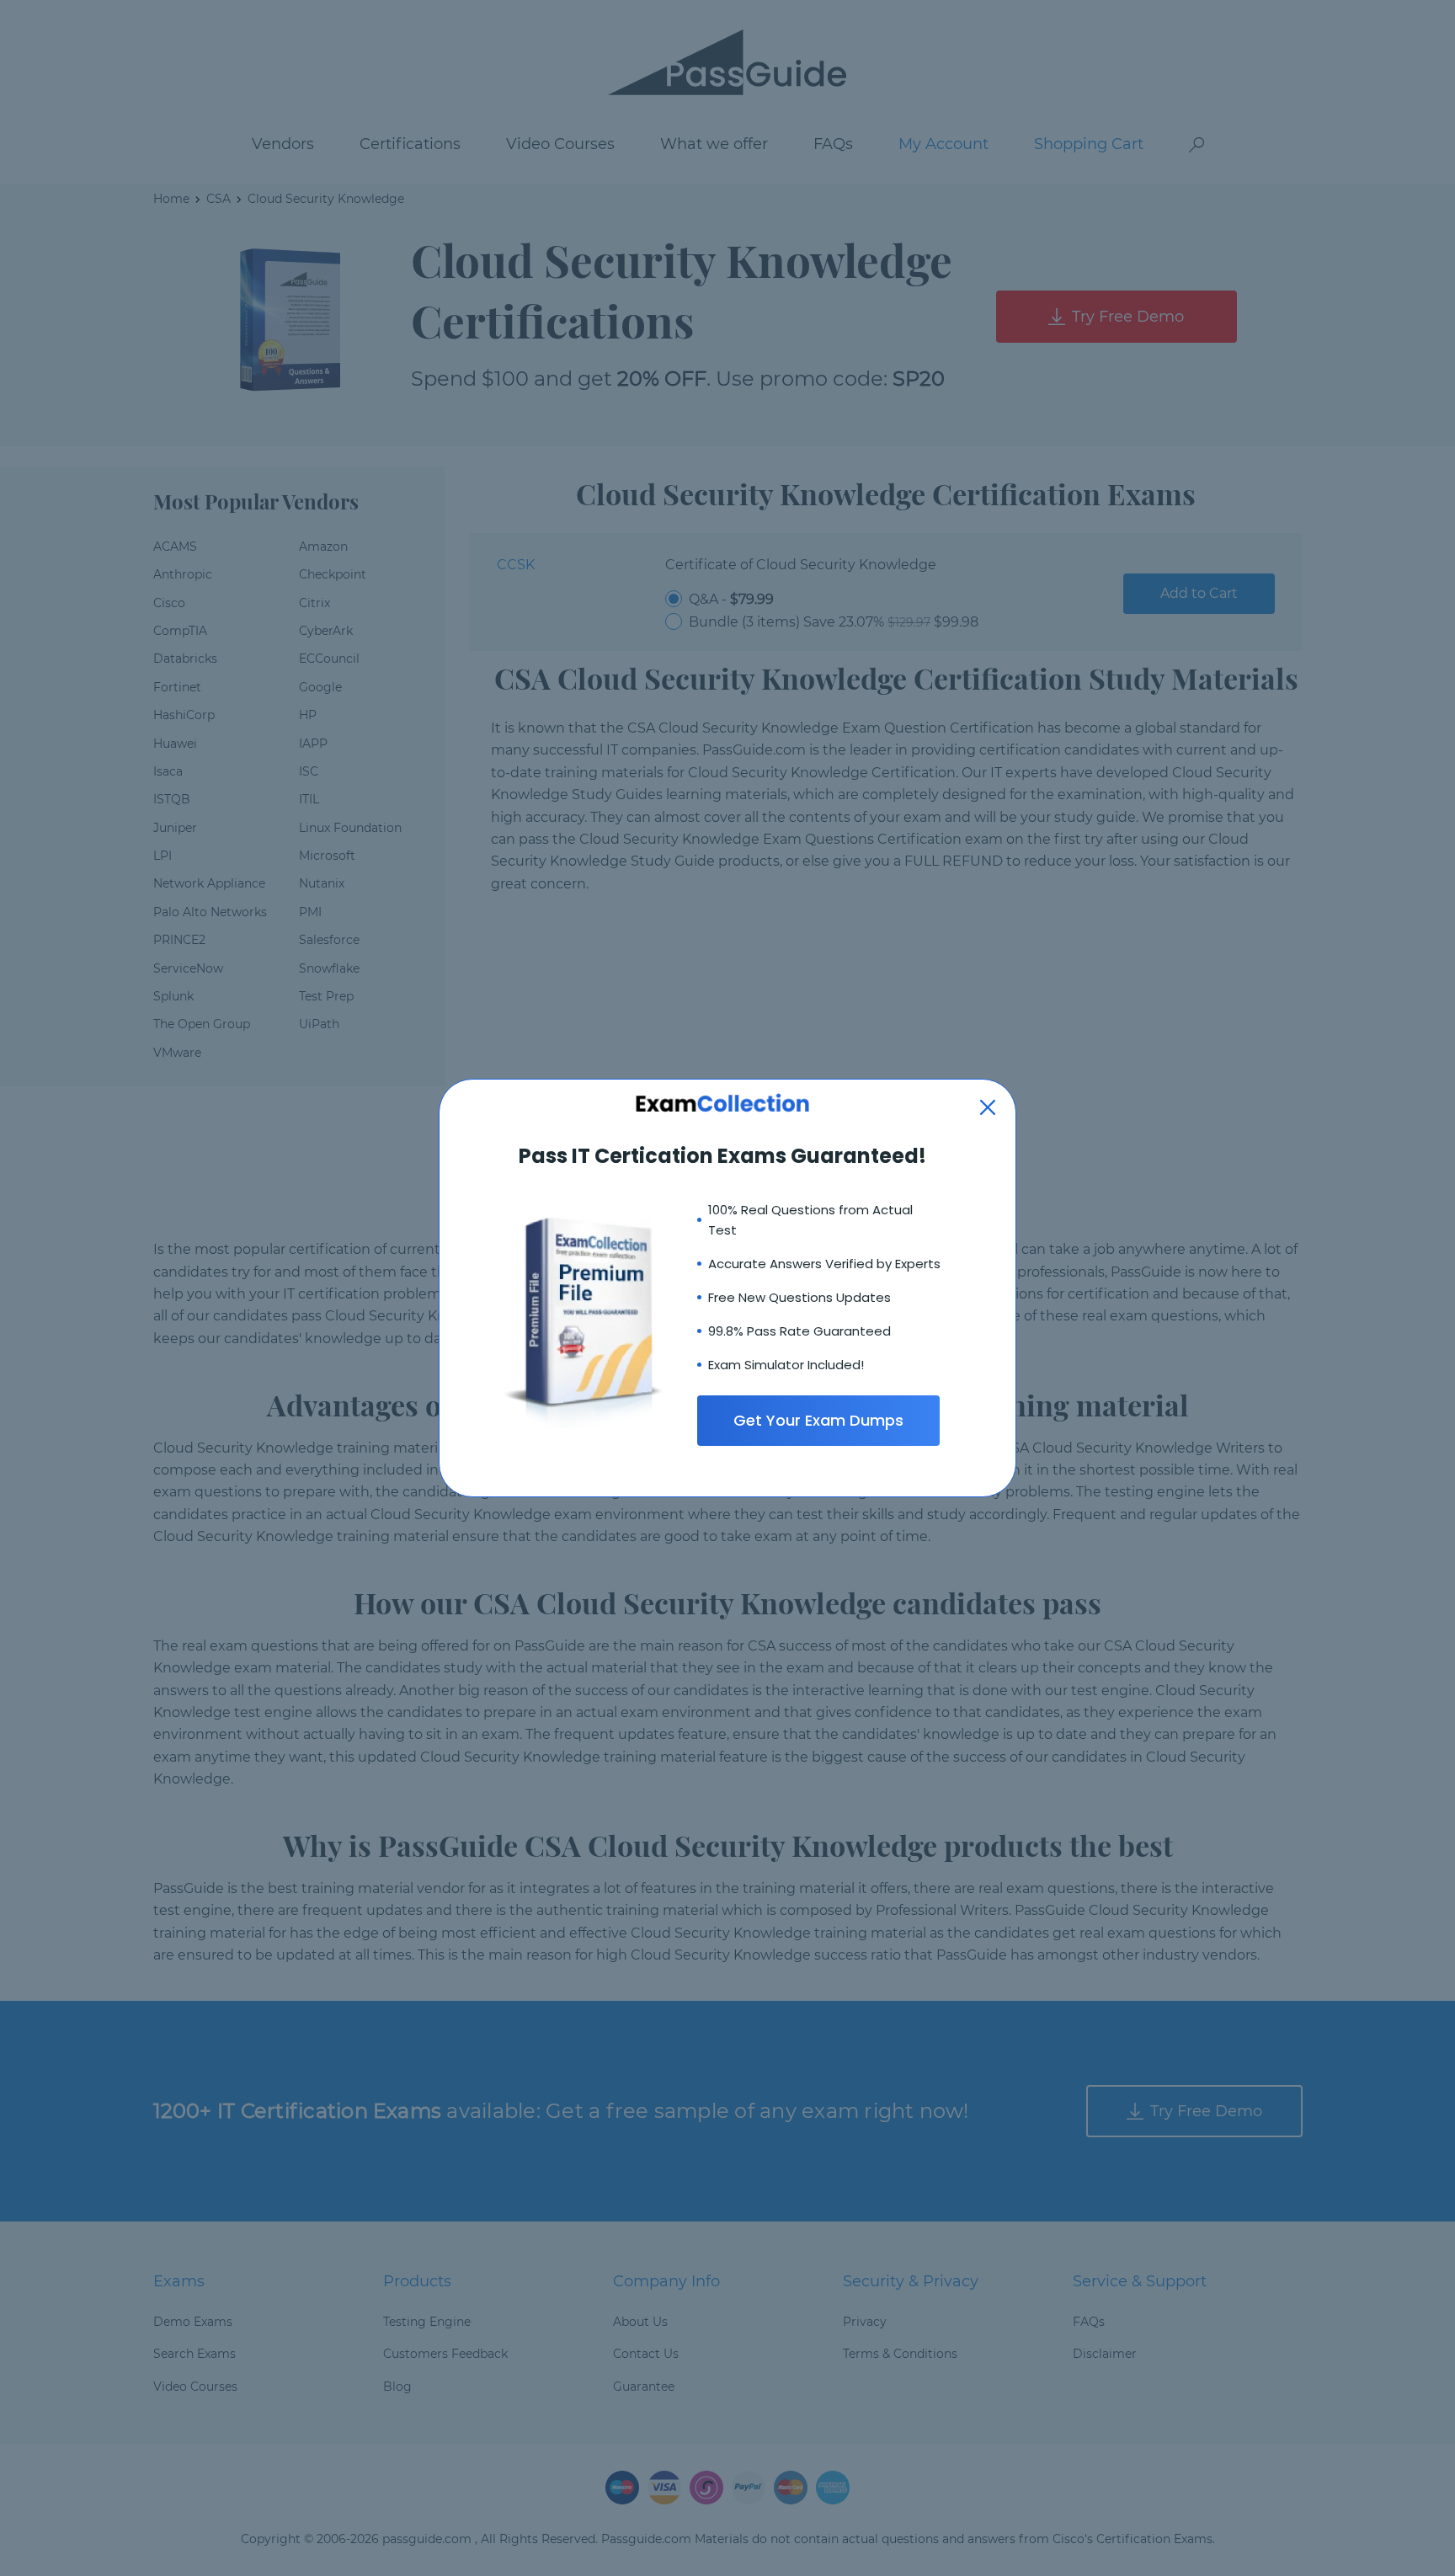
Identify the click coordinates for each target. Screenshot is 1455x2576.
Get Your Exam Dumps (818, 1420)
